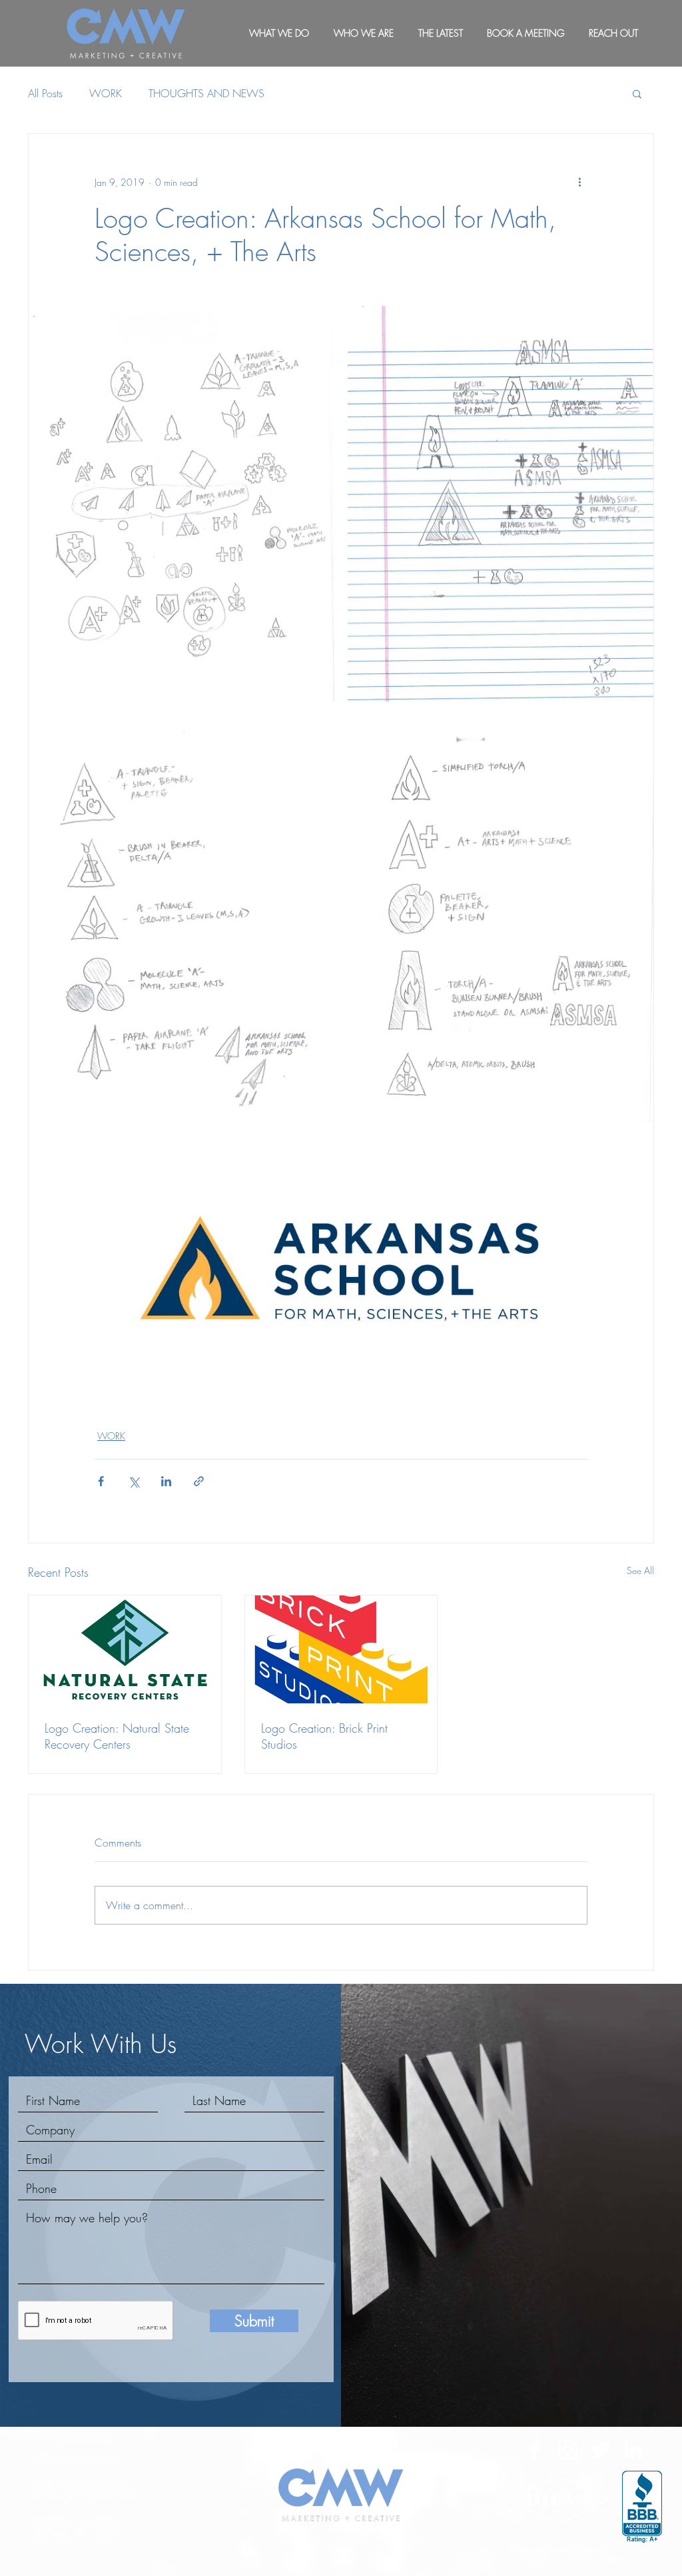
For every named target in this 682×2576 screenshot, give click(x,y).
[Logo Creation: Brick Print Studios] (341, 1649)
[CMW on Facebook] (535, 2450)
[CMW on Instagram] (568, 2450)
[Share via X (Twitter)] (134, 1481)
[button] (637, 93)
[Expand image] (181, 504)
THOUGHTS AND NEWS (206, 93)
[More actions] (579, 182)
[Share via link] (199, 1481)
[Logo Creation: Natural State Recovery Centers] (125, 1649)
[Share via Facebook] (101, 1481)
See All (640, 1570)
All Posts (45, 93)
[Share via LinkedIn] (166, 1481)
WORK (106, 93)
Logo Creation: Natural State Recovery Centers (117, 1736)
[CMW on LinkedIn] (633, 2450)
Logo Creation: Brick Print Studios (324, 1736)
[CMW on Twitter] (600, 2450)
